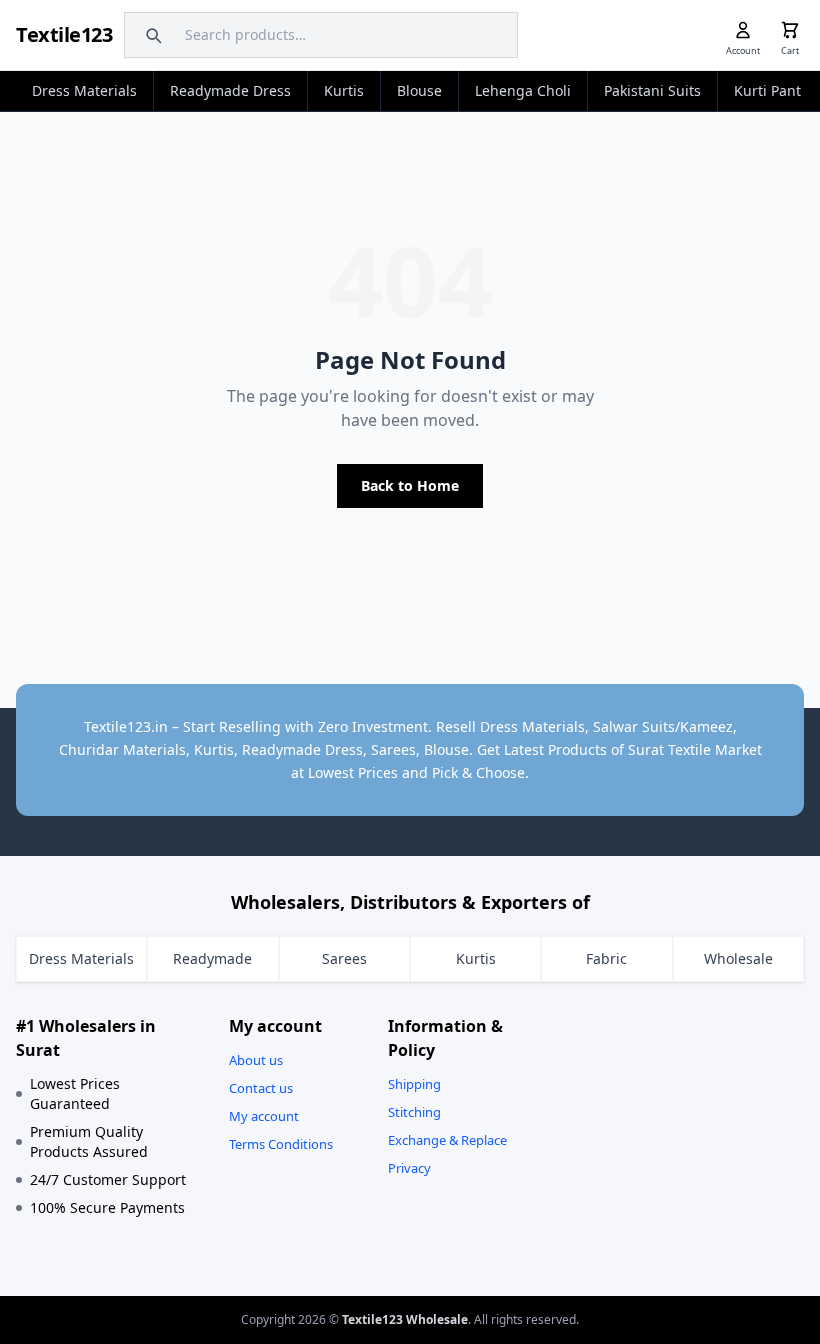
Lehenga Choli (523, 90)
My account (264, 1116)
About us (256, 1060)
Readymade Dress (230, 90)
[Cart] (790, 30)
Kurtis (344, 90)
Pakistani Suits (652, 90)
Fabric (606, 958)
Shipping (414, 1084)
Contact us (261, 1088)
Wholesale (738, 958)
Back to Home (410, 485)
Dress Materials (84, 90)
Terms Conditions (281, 1144)
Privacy (409, 1168)
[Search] (151, 35)
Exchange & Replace (447, 1140)
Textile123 (64, 34)
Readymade (212, 958)
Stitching (414, 1112)
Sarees (344, 958)
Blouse (419, 90)
